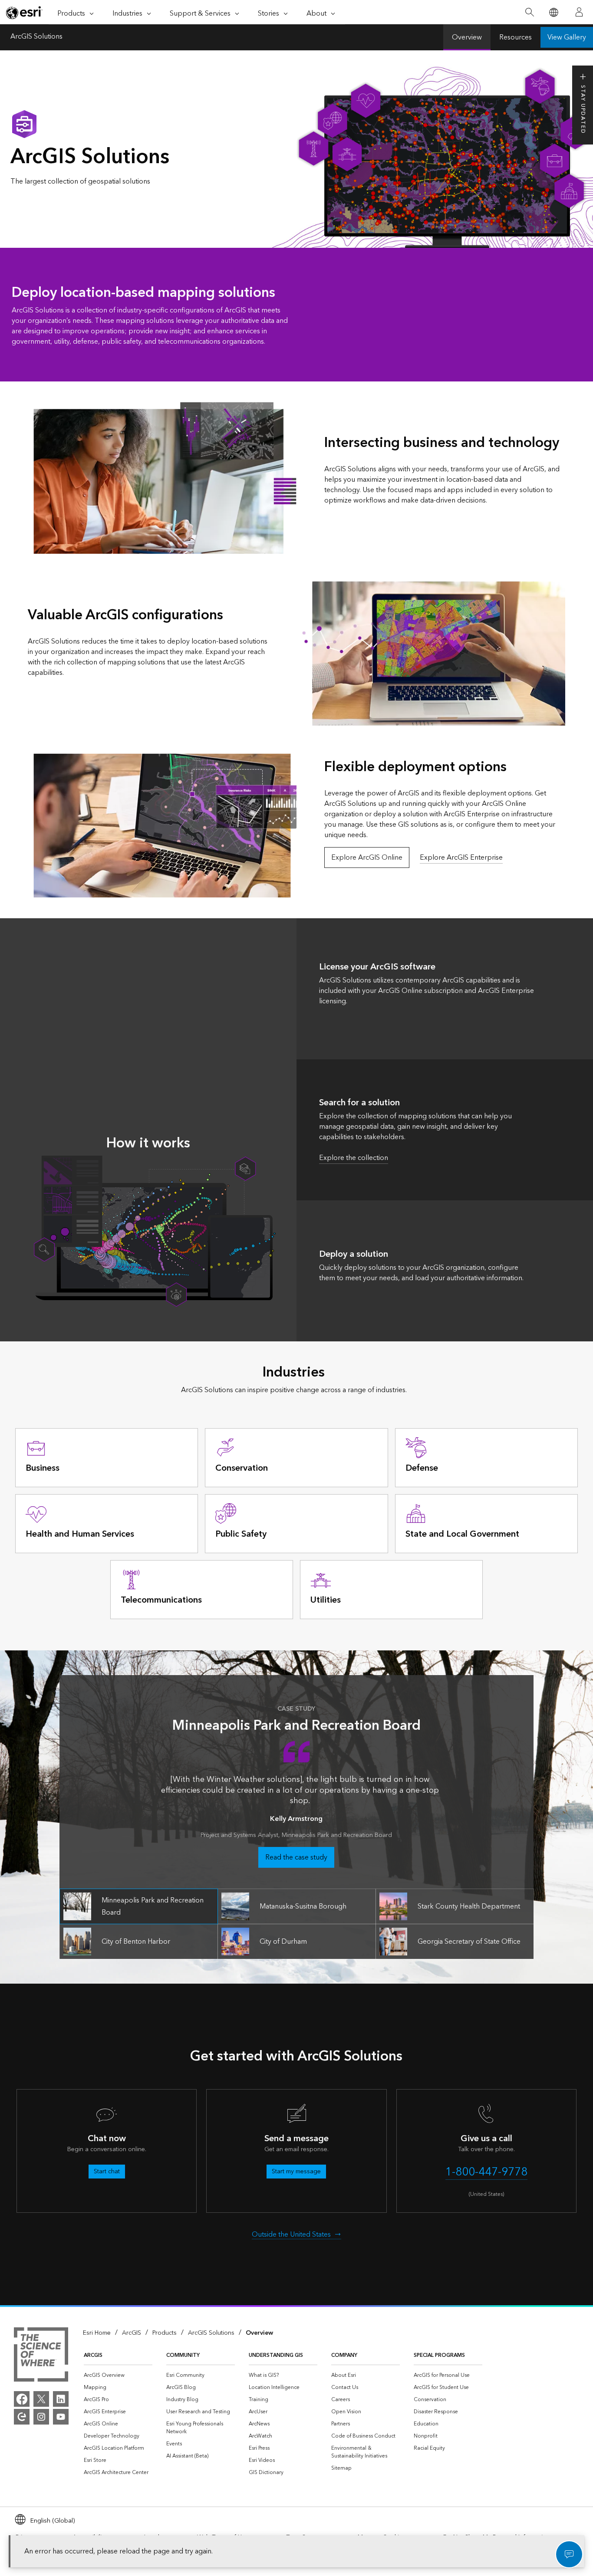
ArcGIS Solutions (36, 37)
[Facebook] (22, 2399)
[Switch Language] (553, 12)
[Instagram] (41, 2417)
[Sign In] (579, 12)
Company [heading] (344, 2355)
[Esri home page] (24, 13)
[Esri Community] (22, 2417)
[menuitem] (118, 2376)
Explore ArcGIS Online (367, 858)
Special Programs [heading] (439, 2355)
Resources (516, 37)
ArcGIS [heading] (93, 2355)
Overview (467, 37)
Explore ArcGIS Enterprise (461, 858)
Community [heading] (183, 2355)
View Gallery (567, 37)
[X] (41, 2399)
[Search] (529, 12)
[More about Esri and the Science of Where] (41, 2356)
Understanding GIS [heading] (276, 2355)
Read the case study (296, 1857)
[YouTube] (61, 2417)
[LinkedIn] (61, 2399)
